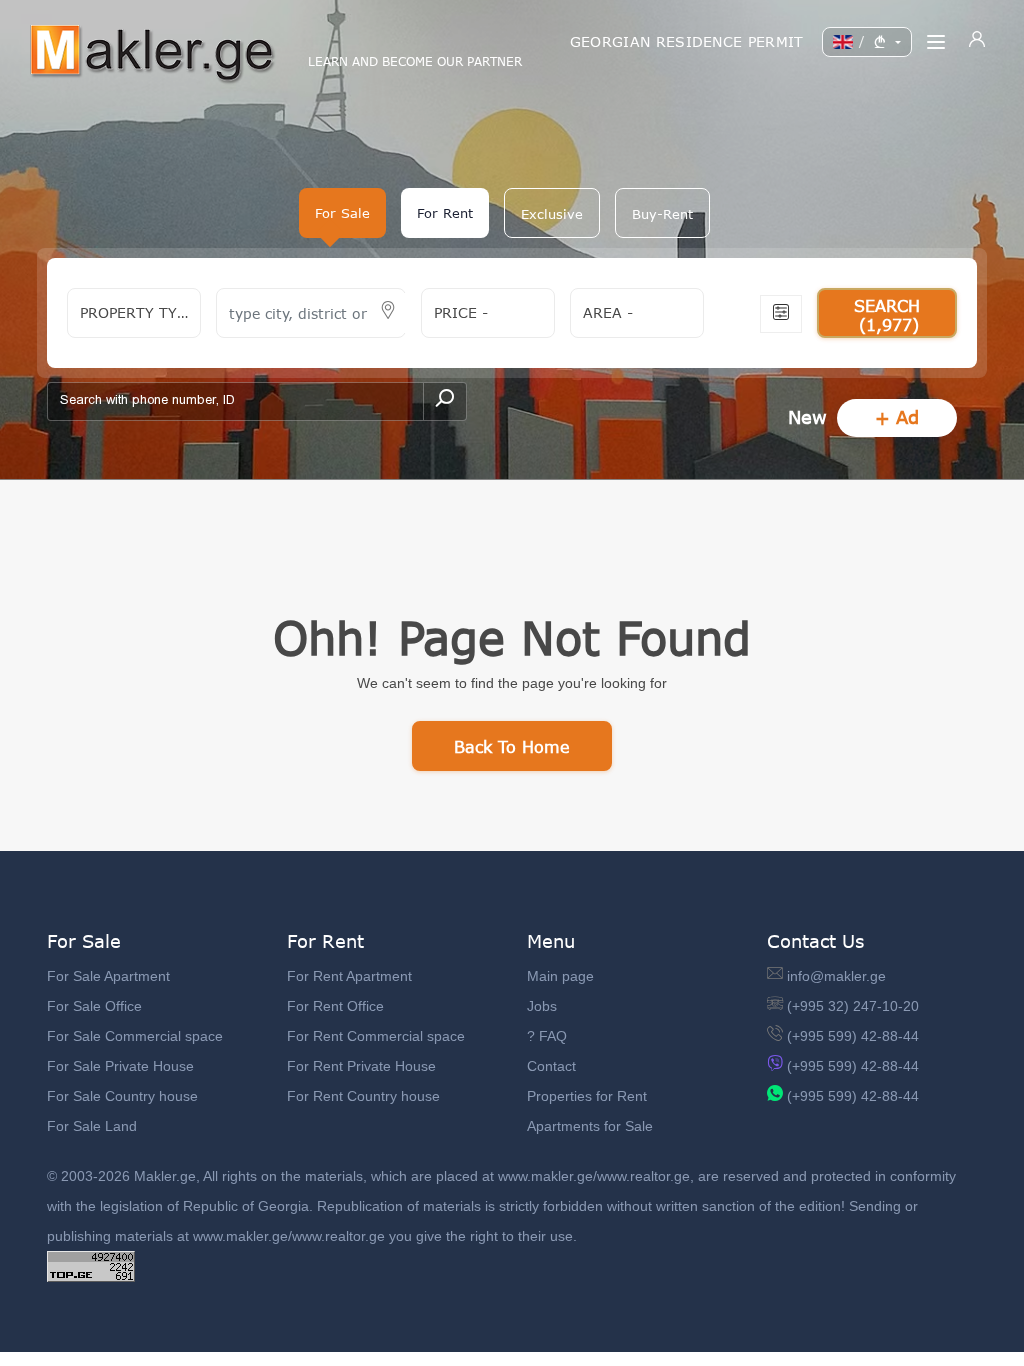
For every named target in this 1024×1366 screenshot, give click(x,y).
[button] (552, 213)
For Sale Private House (120, 1066)
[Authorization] (977, 42)
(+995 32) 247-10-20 (853, 1006)
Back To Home (512, 746)
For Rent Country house (363, 1096)
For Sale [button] (342, 213)
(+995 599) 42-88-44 (853, 1036)
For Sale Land (92, 1126)
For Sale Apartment (108, 976)
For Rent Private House (361, 1066)
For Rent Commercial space (376, 1036)
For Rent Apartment (349, 976)
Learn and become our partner (415, 62)
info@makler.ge (836, 976)
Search (887, 315)
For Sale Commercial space (135, 1036)
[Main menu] (936, 42)
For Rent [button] (445, 213)
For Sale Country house (122, 1096)
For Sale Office (94, 1006)
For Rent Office (335, 1006)
